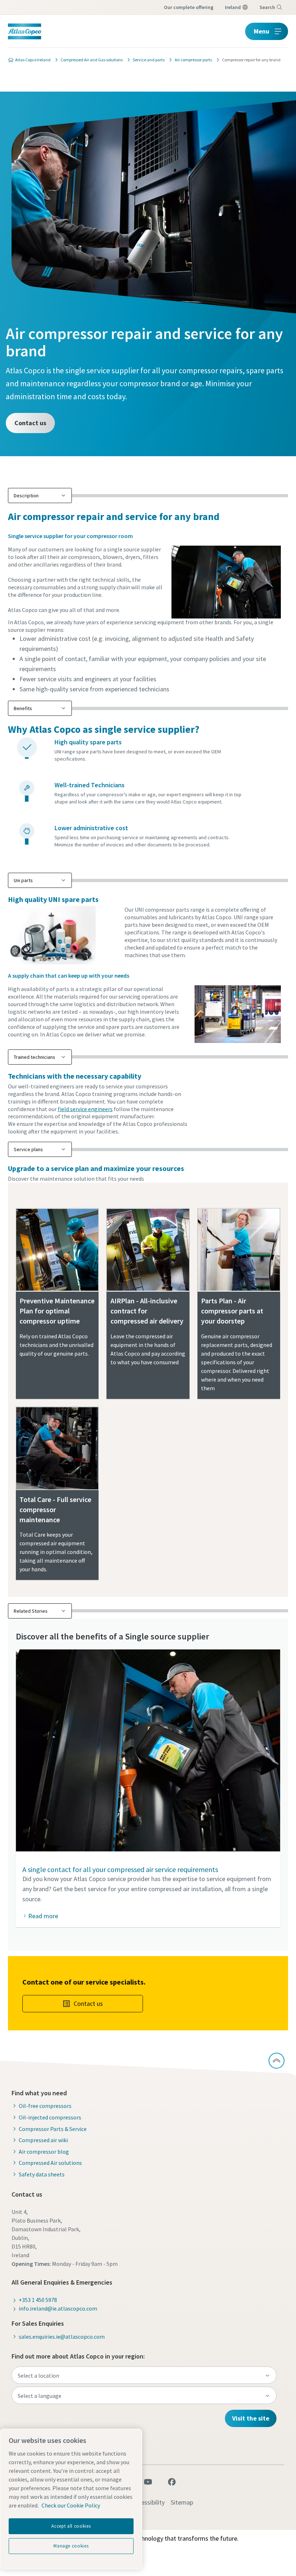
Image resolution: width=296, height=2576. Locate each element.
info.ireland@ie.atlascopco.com (58, 2308)
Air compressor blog (44, 2152)
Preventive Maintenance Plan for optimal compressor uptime (57, 1311)
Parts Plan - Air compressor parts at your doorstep (232, 1311)
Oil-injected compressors (50, 2117)
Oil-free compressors (45, 2106)
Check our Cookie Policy (71, 2505)
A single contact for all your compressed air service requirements (120, 1869)
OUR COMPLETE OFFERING (189, 7)
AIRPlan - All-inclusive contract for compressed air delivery (147, 1311)
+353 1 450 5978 (38, 2300)
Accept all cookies (71, 2526)
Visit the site (251, 2418)
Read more (43, 1916)
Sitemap (182, 2502)
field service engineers (85, 1109)
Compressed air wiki (43, 2140)
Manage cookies (71, 2546)
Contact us (30, 423)
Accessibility (148, 2502)
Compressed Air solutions (50, 2163)
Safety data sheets (42, 2174)
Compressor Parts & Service (53, 2129)
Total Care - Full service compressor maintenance (55, 1509)
